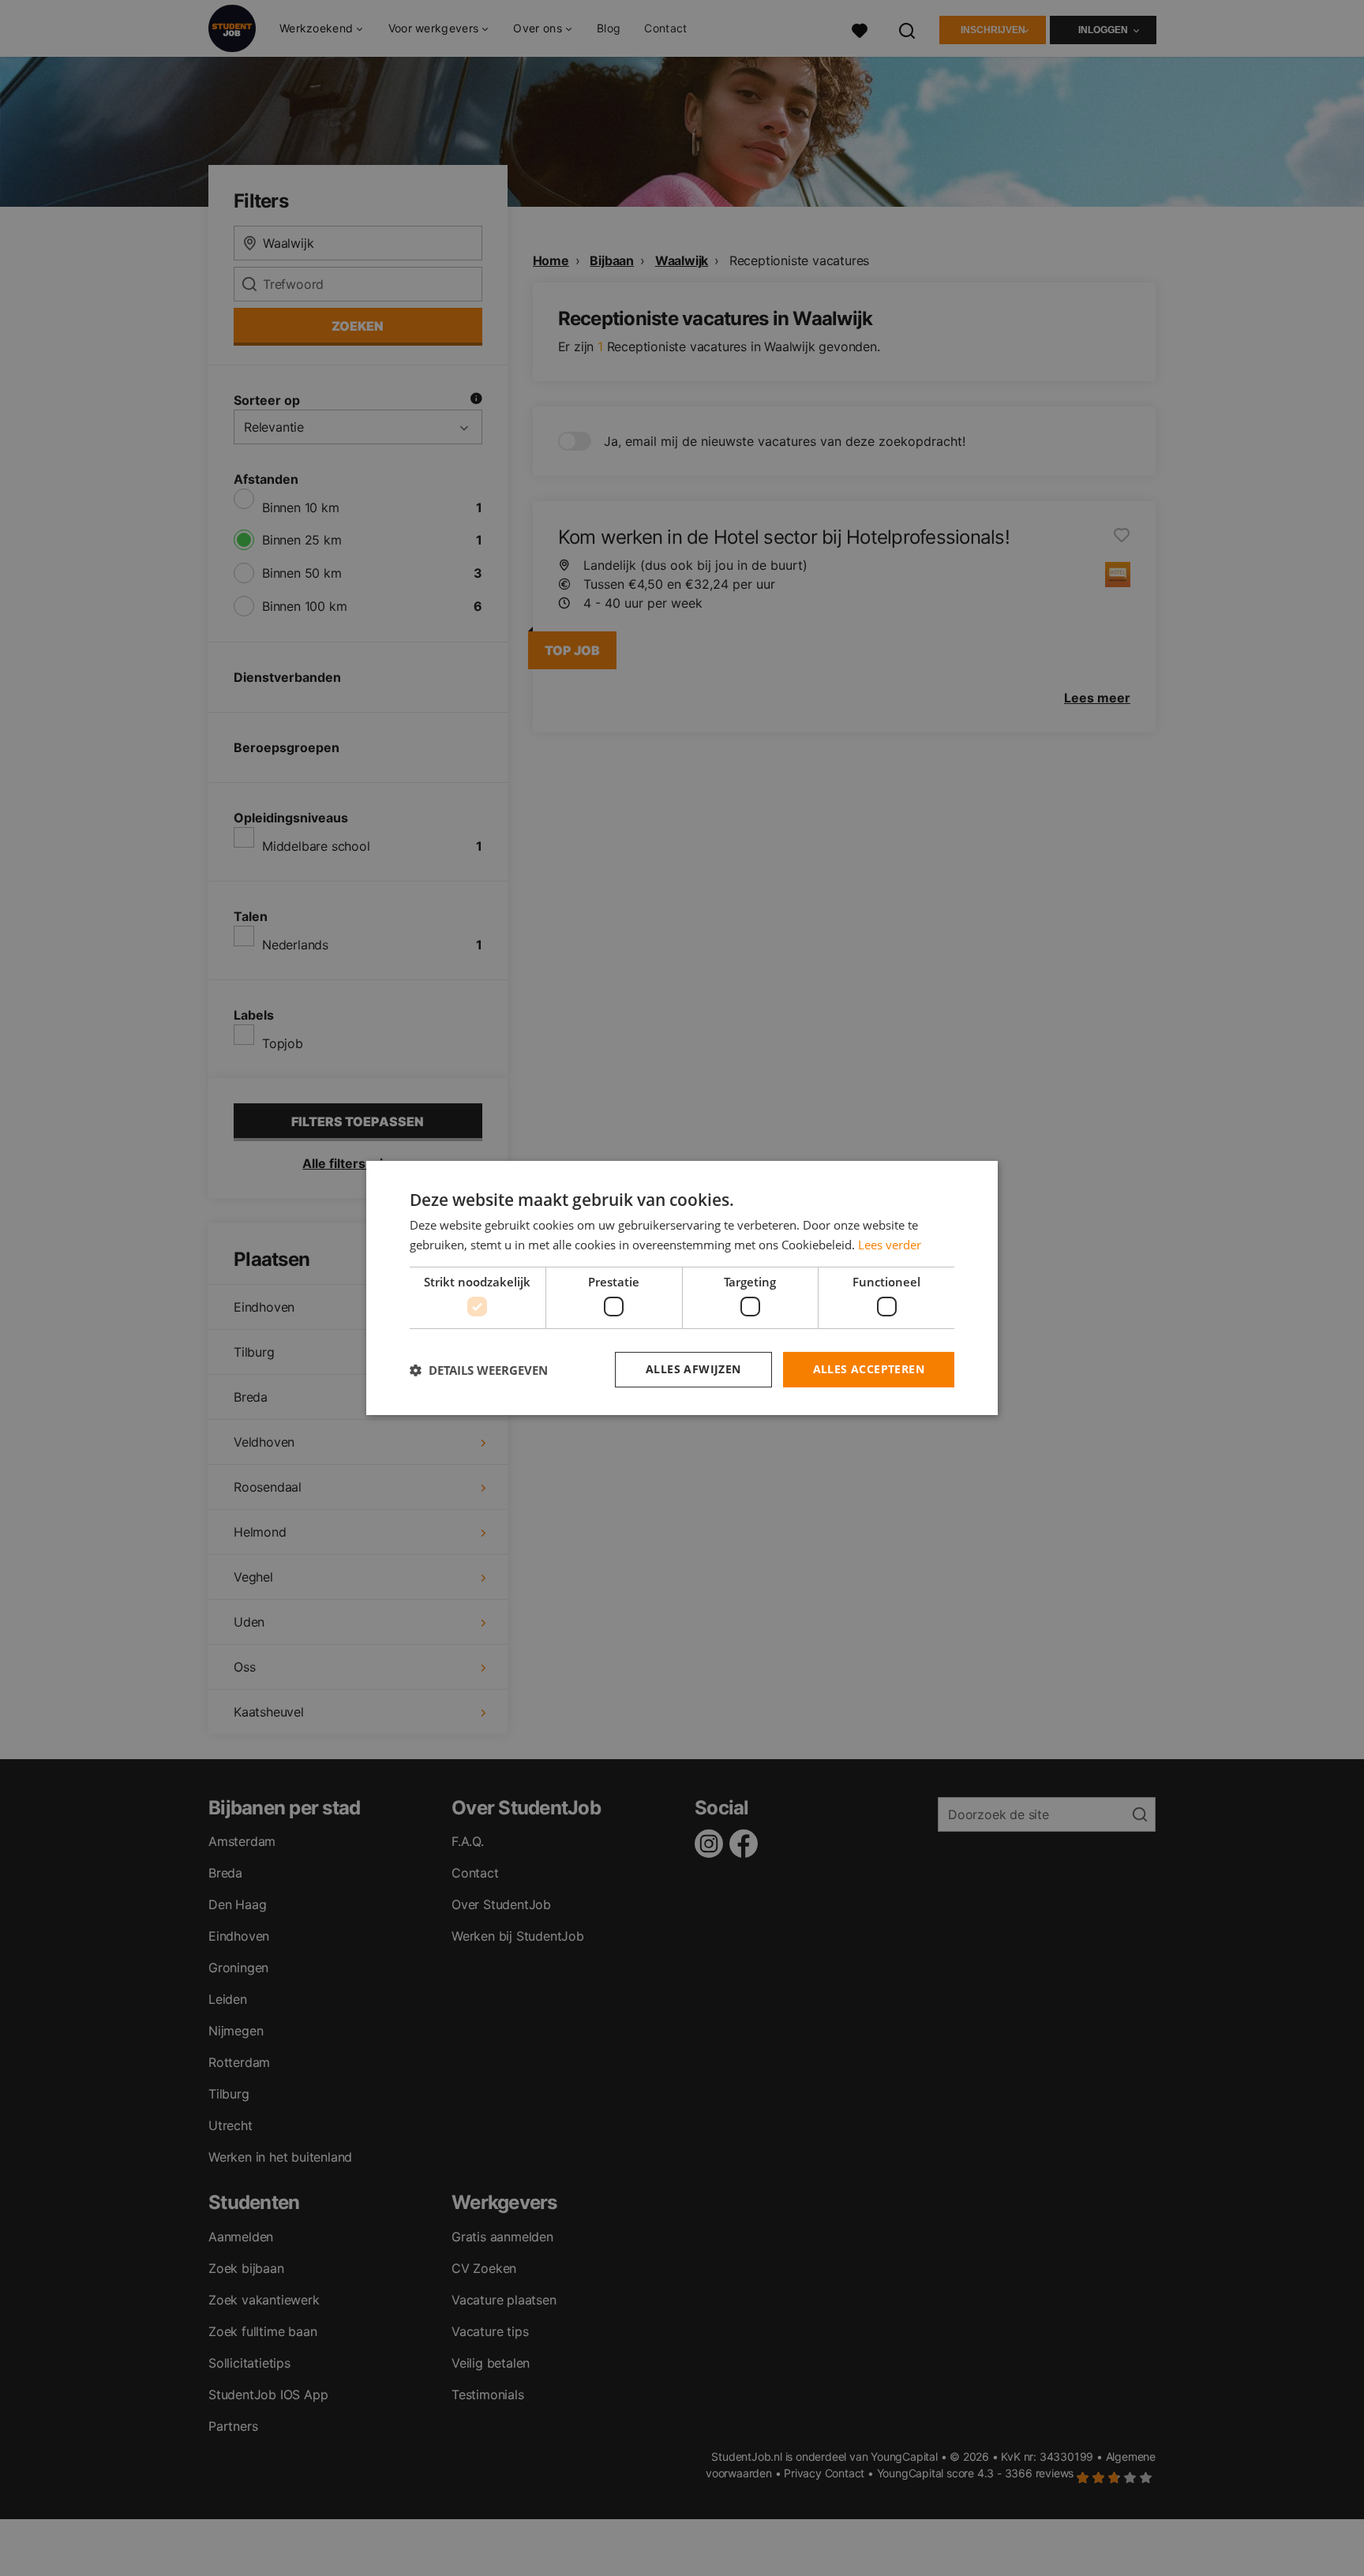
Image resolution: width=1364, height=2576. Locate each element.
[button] (479, 1370)
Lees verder (890, 1245)
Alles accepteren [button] (869, 1369)
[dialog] (682, 1288)
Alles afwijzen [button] (693, 1369)
